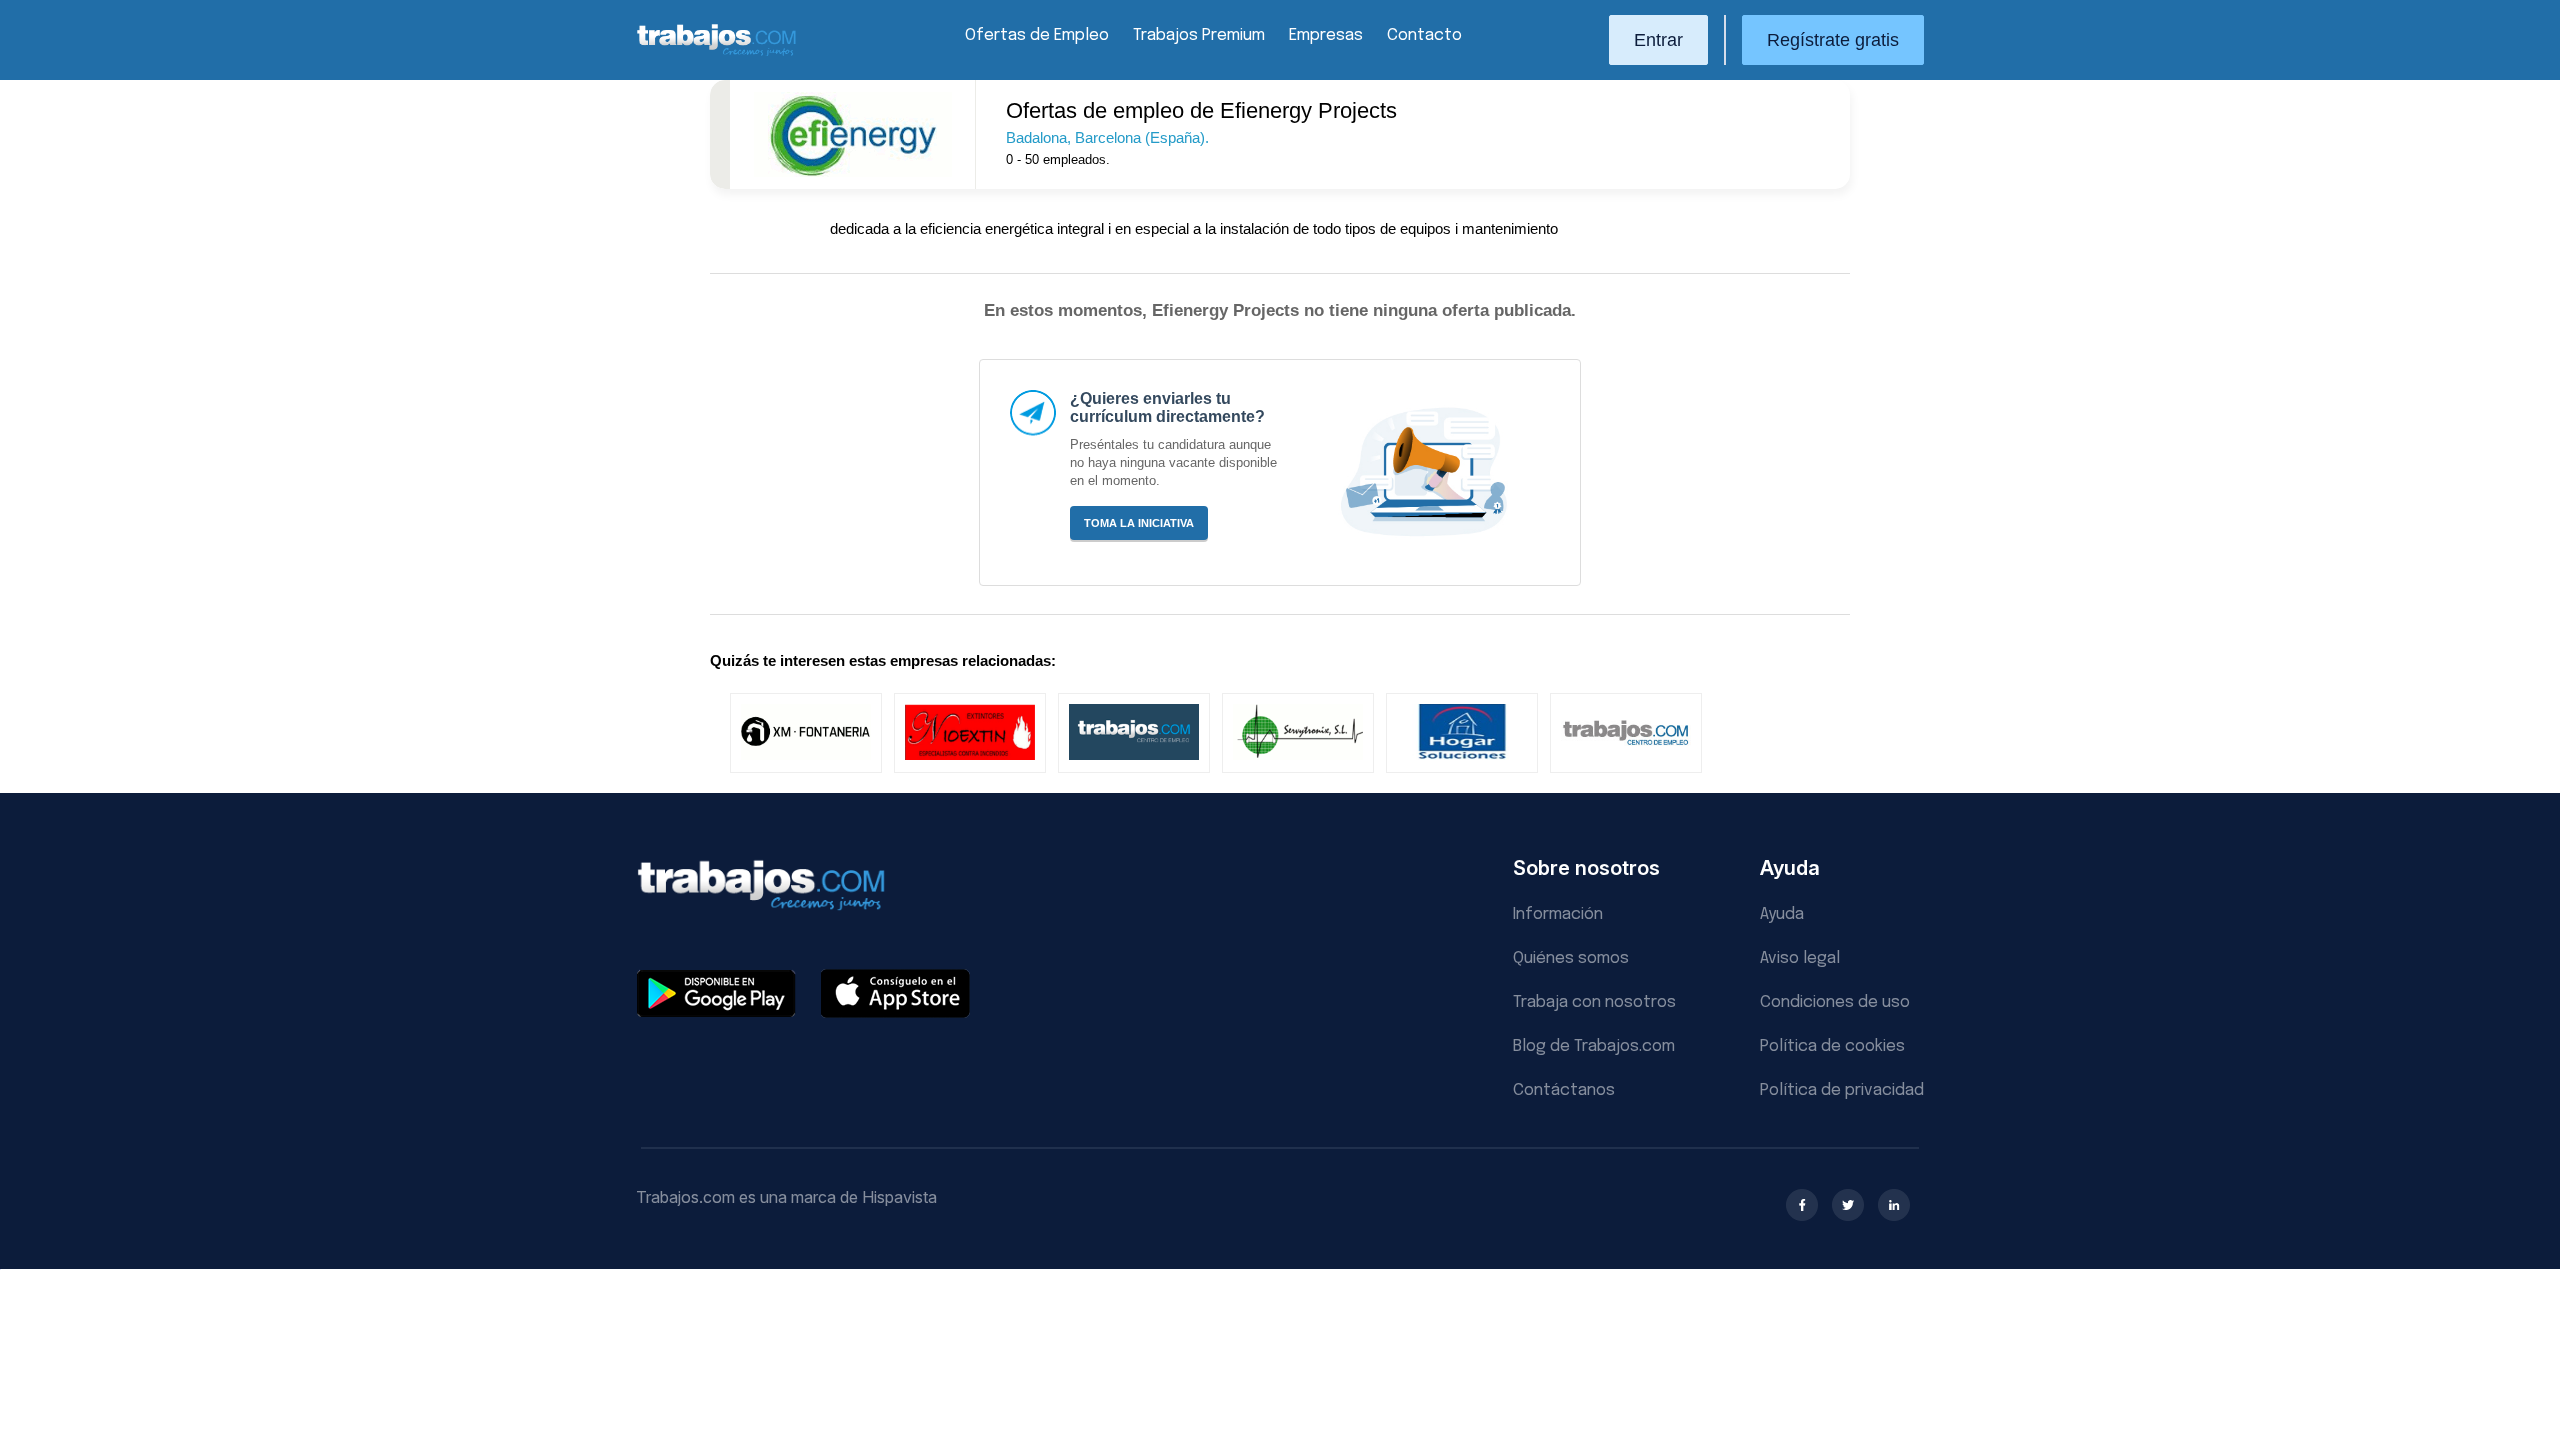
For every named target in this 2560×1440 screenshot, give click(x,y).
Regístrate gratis (1833, 40)
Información (1558, 914)
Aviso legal (1800, 958)
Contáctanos (1564, 1090)
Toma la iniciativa (1139, 523)
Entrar (1658, 40)
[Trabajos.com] (717, 53)
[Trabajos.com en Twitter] (1848, 1205)
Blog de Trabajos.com (1594, 1046)
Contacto (1424, 35)
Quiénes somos (1571, 958)
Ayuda (1782, 914)
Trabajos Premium (1199, 35)
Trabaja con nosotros (1594, 1002)
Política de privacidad (1842, 1090)
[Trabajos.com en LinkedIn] (1894, 1205)
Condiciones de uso (1835, 1002)
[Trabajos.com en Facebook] (1802, 1205)
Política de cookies (1832, 1046)
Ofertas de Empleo (1037, 35)
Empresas (1326, 35)
